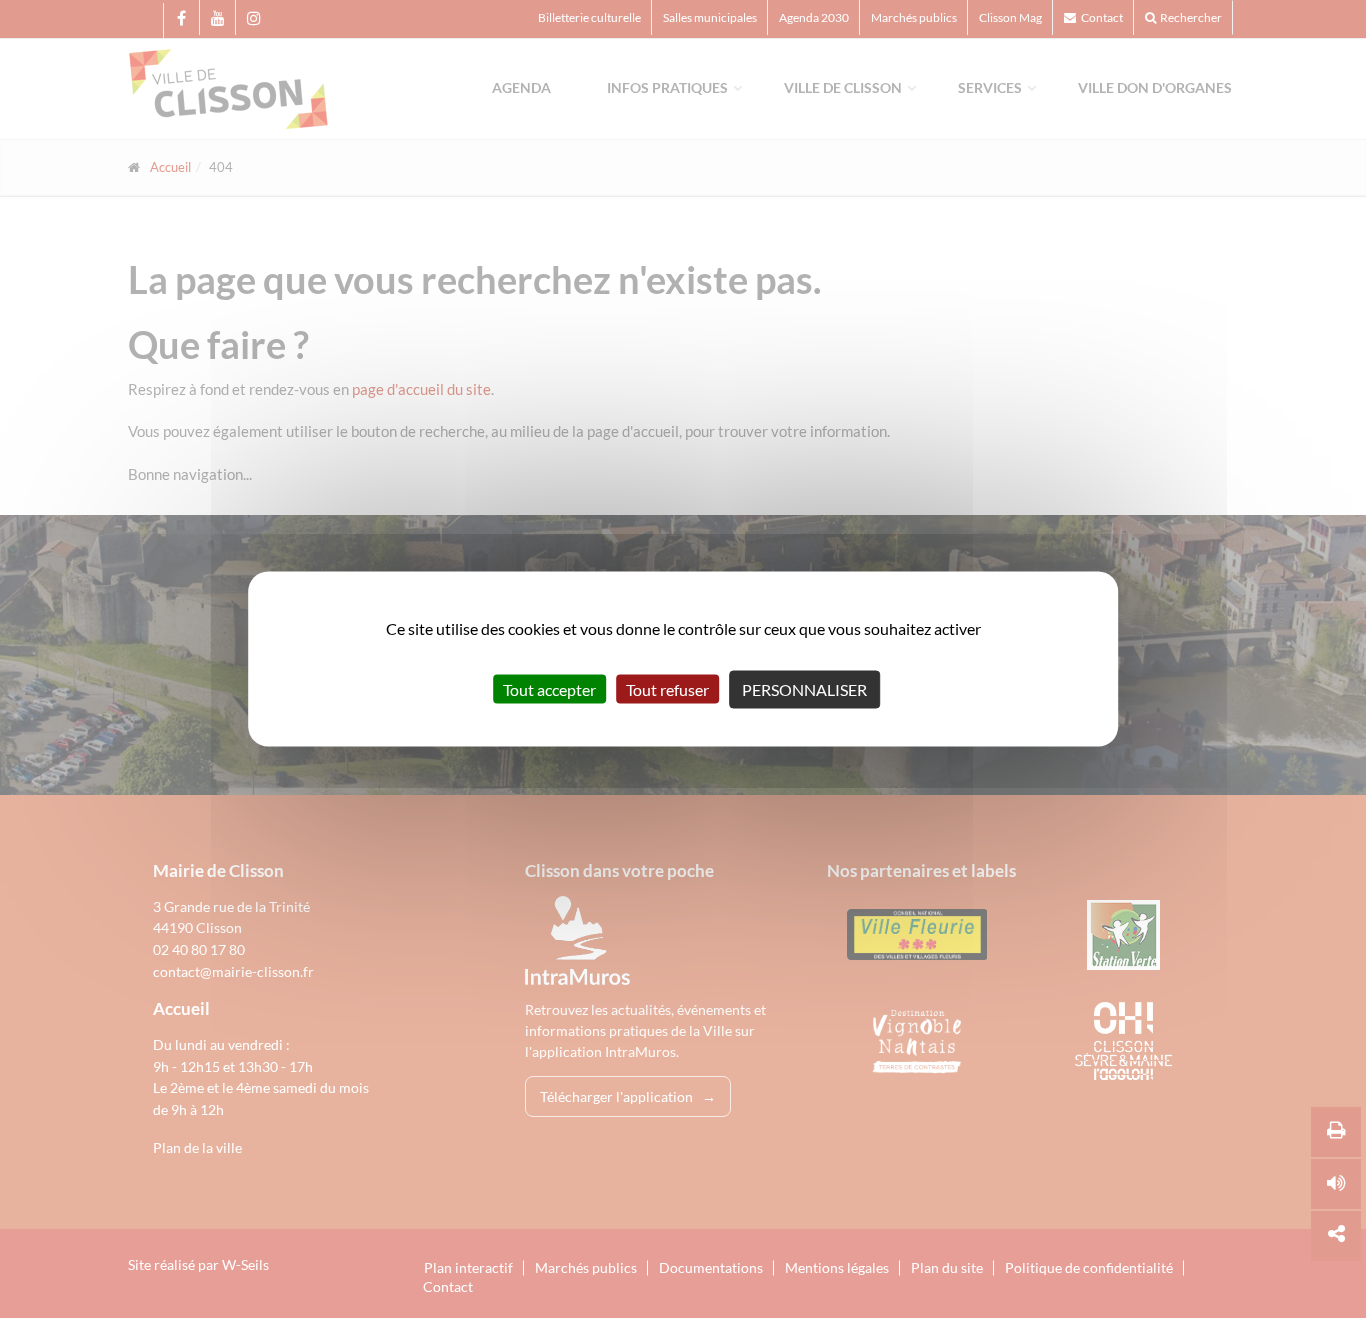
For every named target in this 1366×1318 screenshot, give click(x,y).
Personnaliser (804, 689)
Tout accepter (549, 689)
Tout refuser (667, 689)
